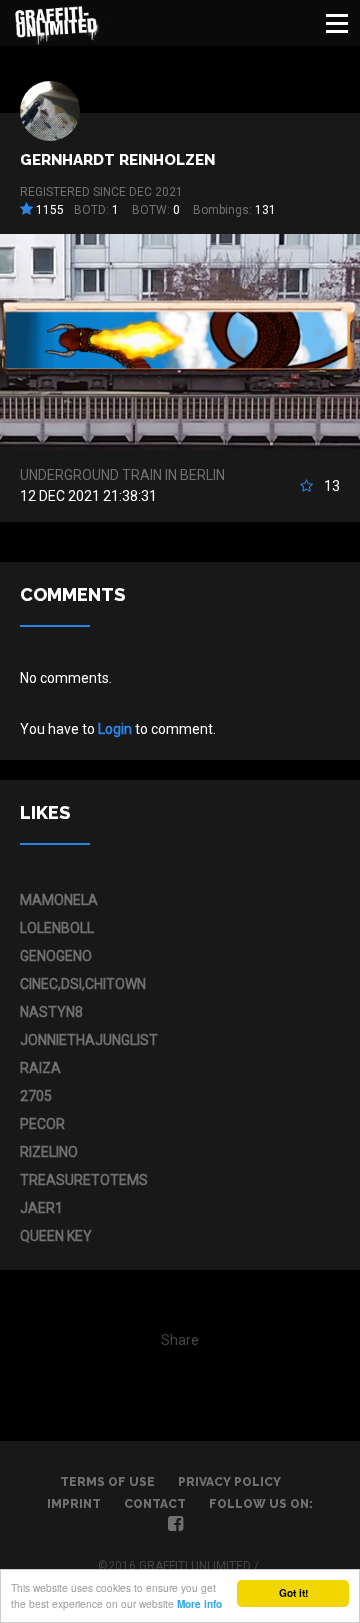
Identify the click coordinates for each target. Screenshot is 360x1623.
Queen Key (56, 1236)
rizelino (49, 1152)
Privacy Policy (229, 1482)
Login (115, 729)
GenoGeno (56, 956)
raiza (40, 1068)
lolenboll (57, 928)
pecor (42, 1124)
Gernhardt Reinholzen (117, 160)
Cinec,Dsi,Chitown (83, 984)
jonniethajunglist (89, 1040)
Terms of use (107, 1482)
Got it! (293, 1593)
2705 (36, 1096)
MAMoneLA (59, 900)
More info (199, 1604)
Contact (155, 1504)
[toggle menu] (337, 23)
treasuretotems (84, 1180)
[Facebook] (175, 1526)
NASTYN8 (51, 1012)
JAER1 (41, 1208)
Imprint (74, 1504)
